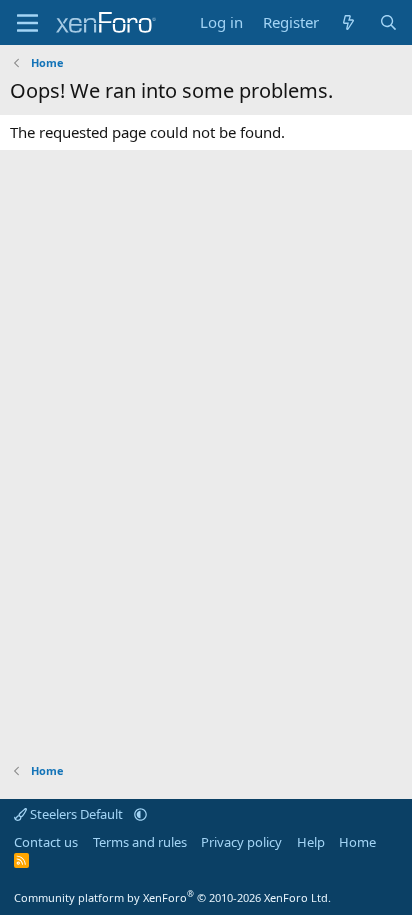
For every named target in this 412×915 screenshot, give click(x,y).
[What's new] (348, 22)
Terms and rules (140, 842)
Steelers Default (76, 814)
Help (311, 842)
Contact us (46, 842)
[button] (140, 814)
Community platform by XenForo (172, 897)
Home (357, 842)
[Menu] (27, 23)
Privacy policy (241, 842)
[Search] (388, 22)
